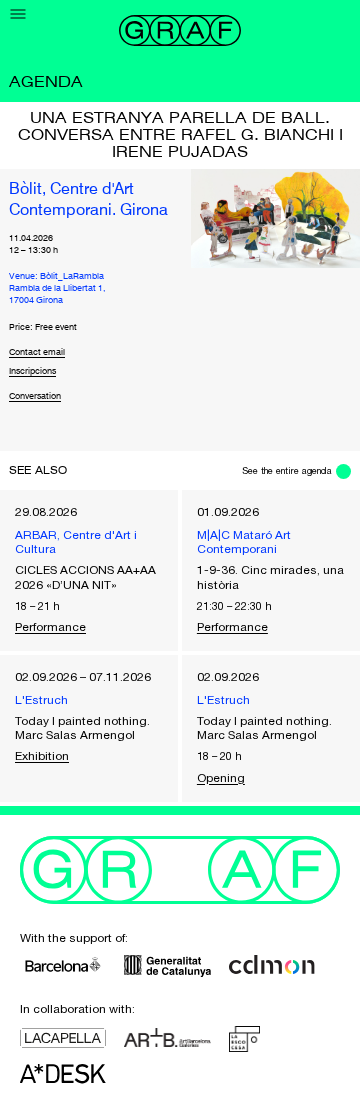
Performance (50, 627)
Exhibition (42, 756)
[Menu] (18, 14)
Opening (221, 778)
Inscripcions (32, 371)
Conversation (35, 396)
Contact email (37, 352)
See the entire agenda (287, 471)
